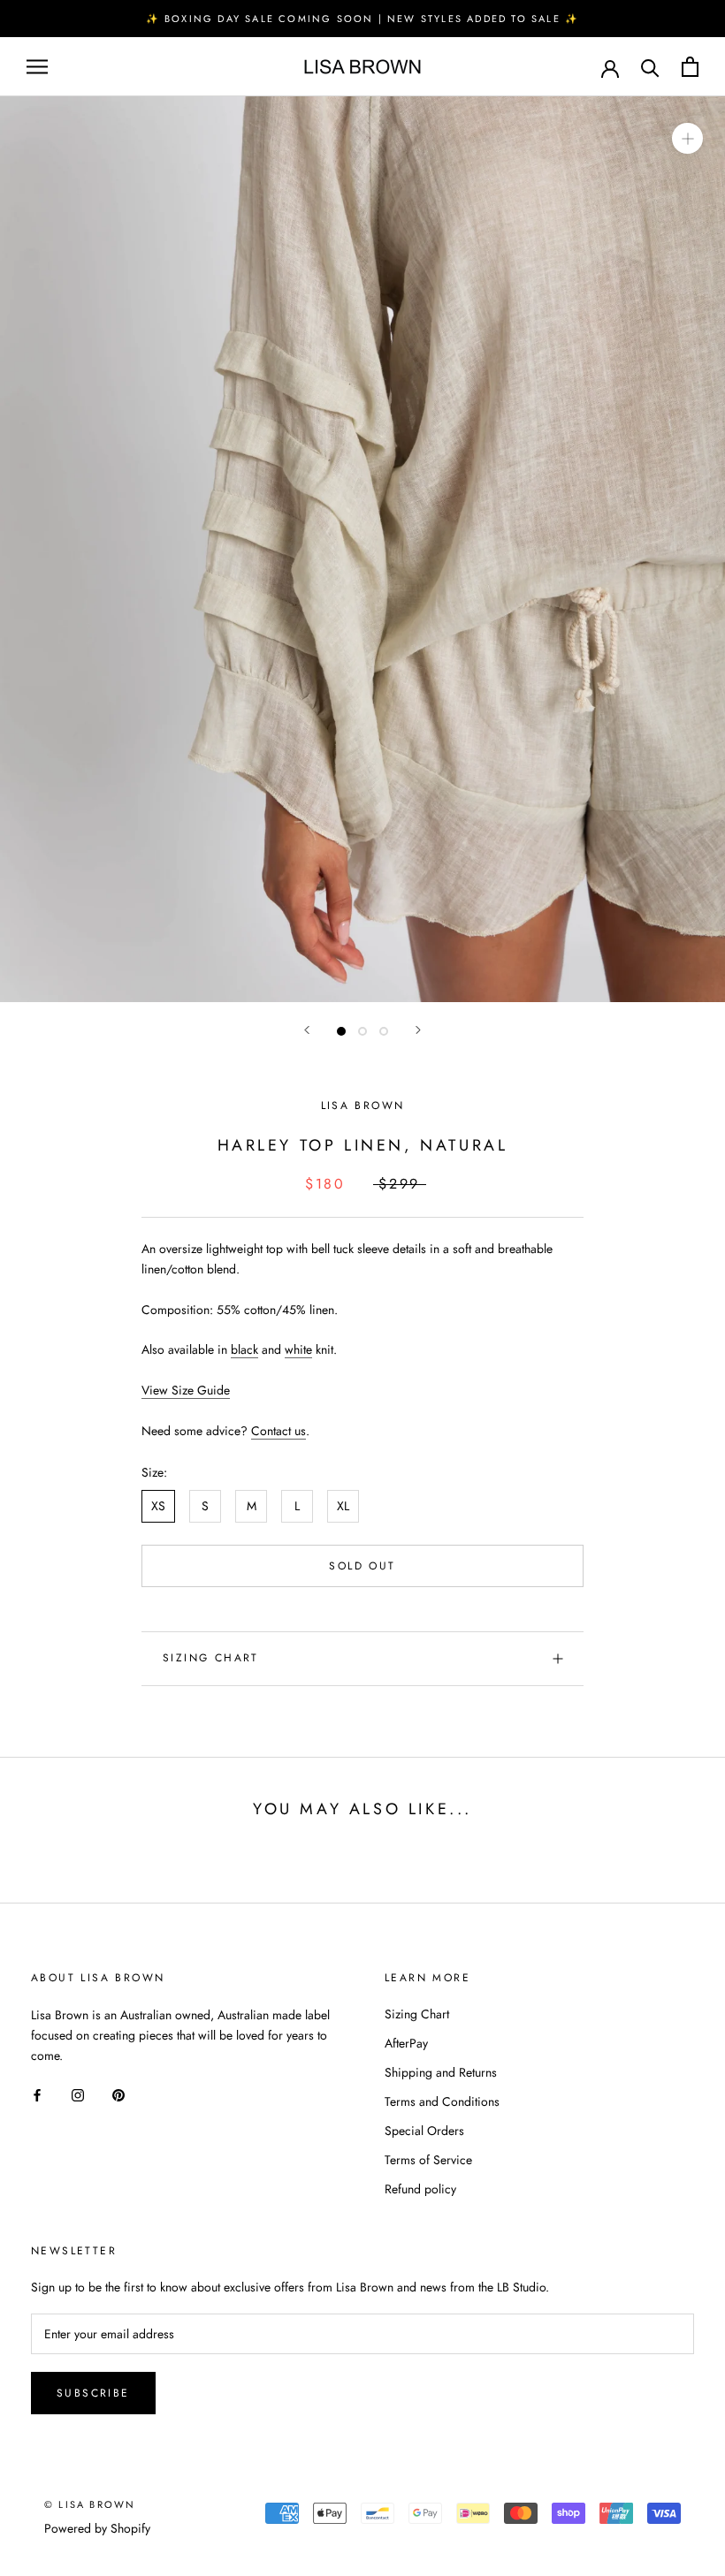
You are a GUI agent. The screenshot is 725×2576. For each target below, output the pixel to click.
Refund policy (420, 2189)
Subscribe (93, 2393)
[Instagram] (78, 2094)
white (298, 1349)
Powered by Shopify (97, 2528)
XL (343, 1506)
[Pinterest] (118, 2094)
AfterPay (406, 2043)
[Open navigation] (37, 67)
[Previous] (307, 1030)
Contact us (279, 1431)
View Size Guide (186, 1390)
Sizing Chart (211, 1658)
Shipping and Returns (441, 2072)
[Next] (418, 1030)
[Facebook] (37, 2094)
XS (158, 1506)
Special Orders (424, 2131)
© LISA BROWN (90, 2504)
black (244, 1349)
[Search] (650, 67)
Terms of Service (428, 2160)
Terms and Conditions (442, 2101)
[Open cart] (690, 67)
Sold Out (362, 1566)
